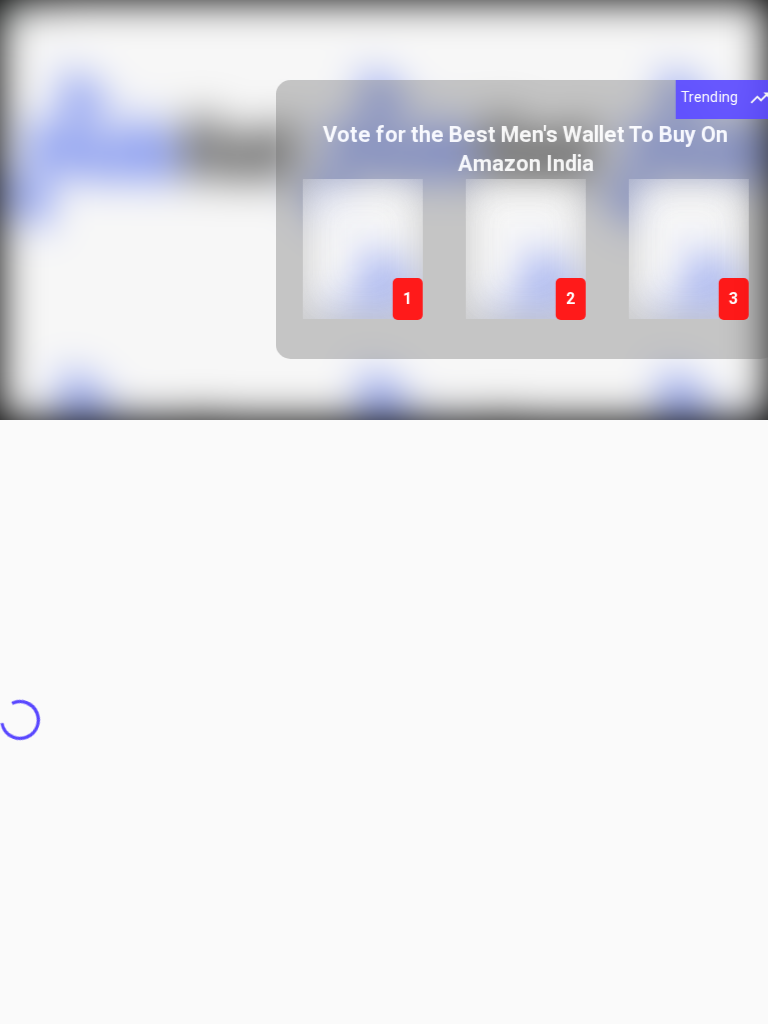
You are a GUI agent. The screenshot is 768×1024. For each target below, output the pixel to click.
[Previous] (301, 222)
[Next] (735, 222)
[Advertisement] (384, 560)
